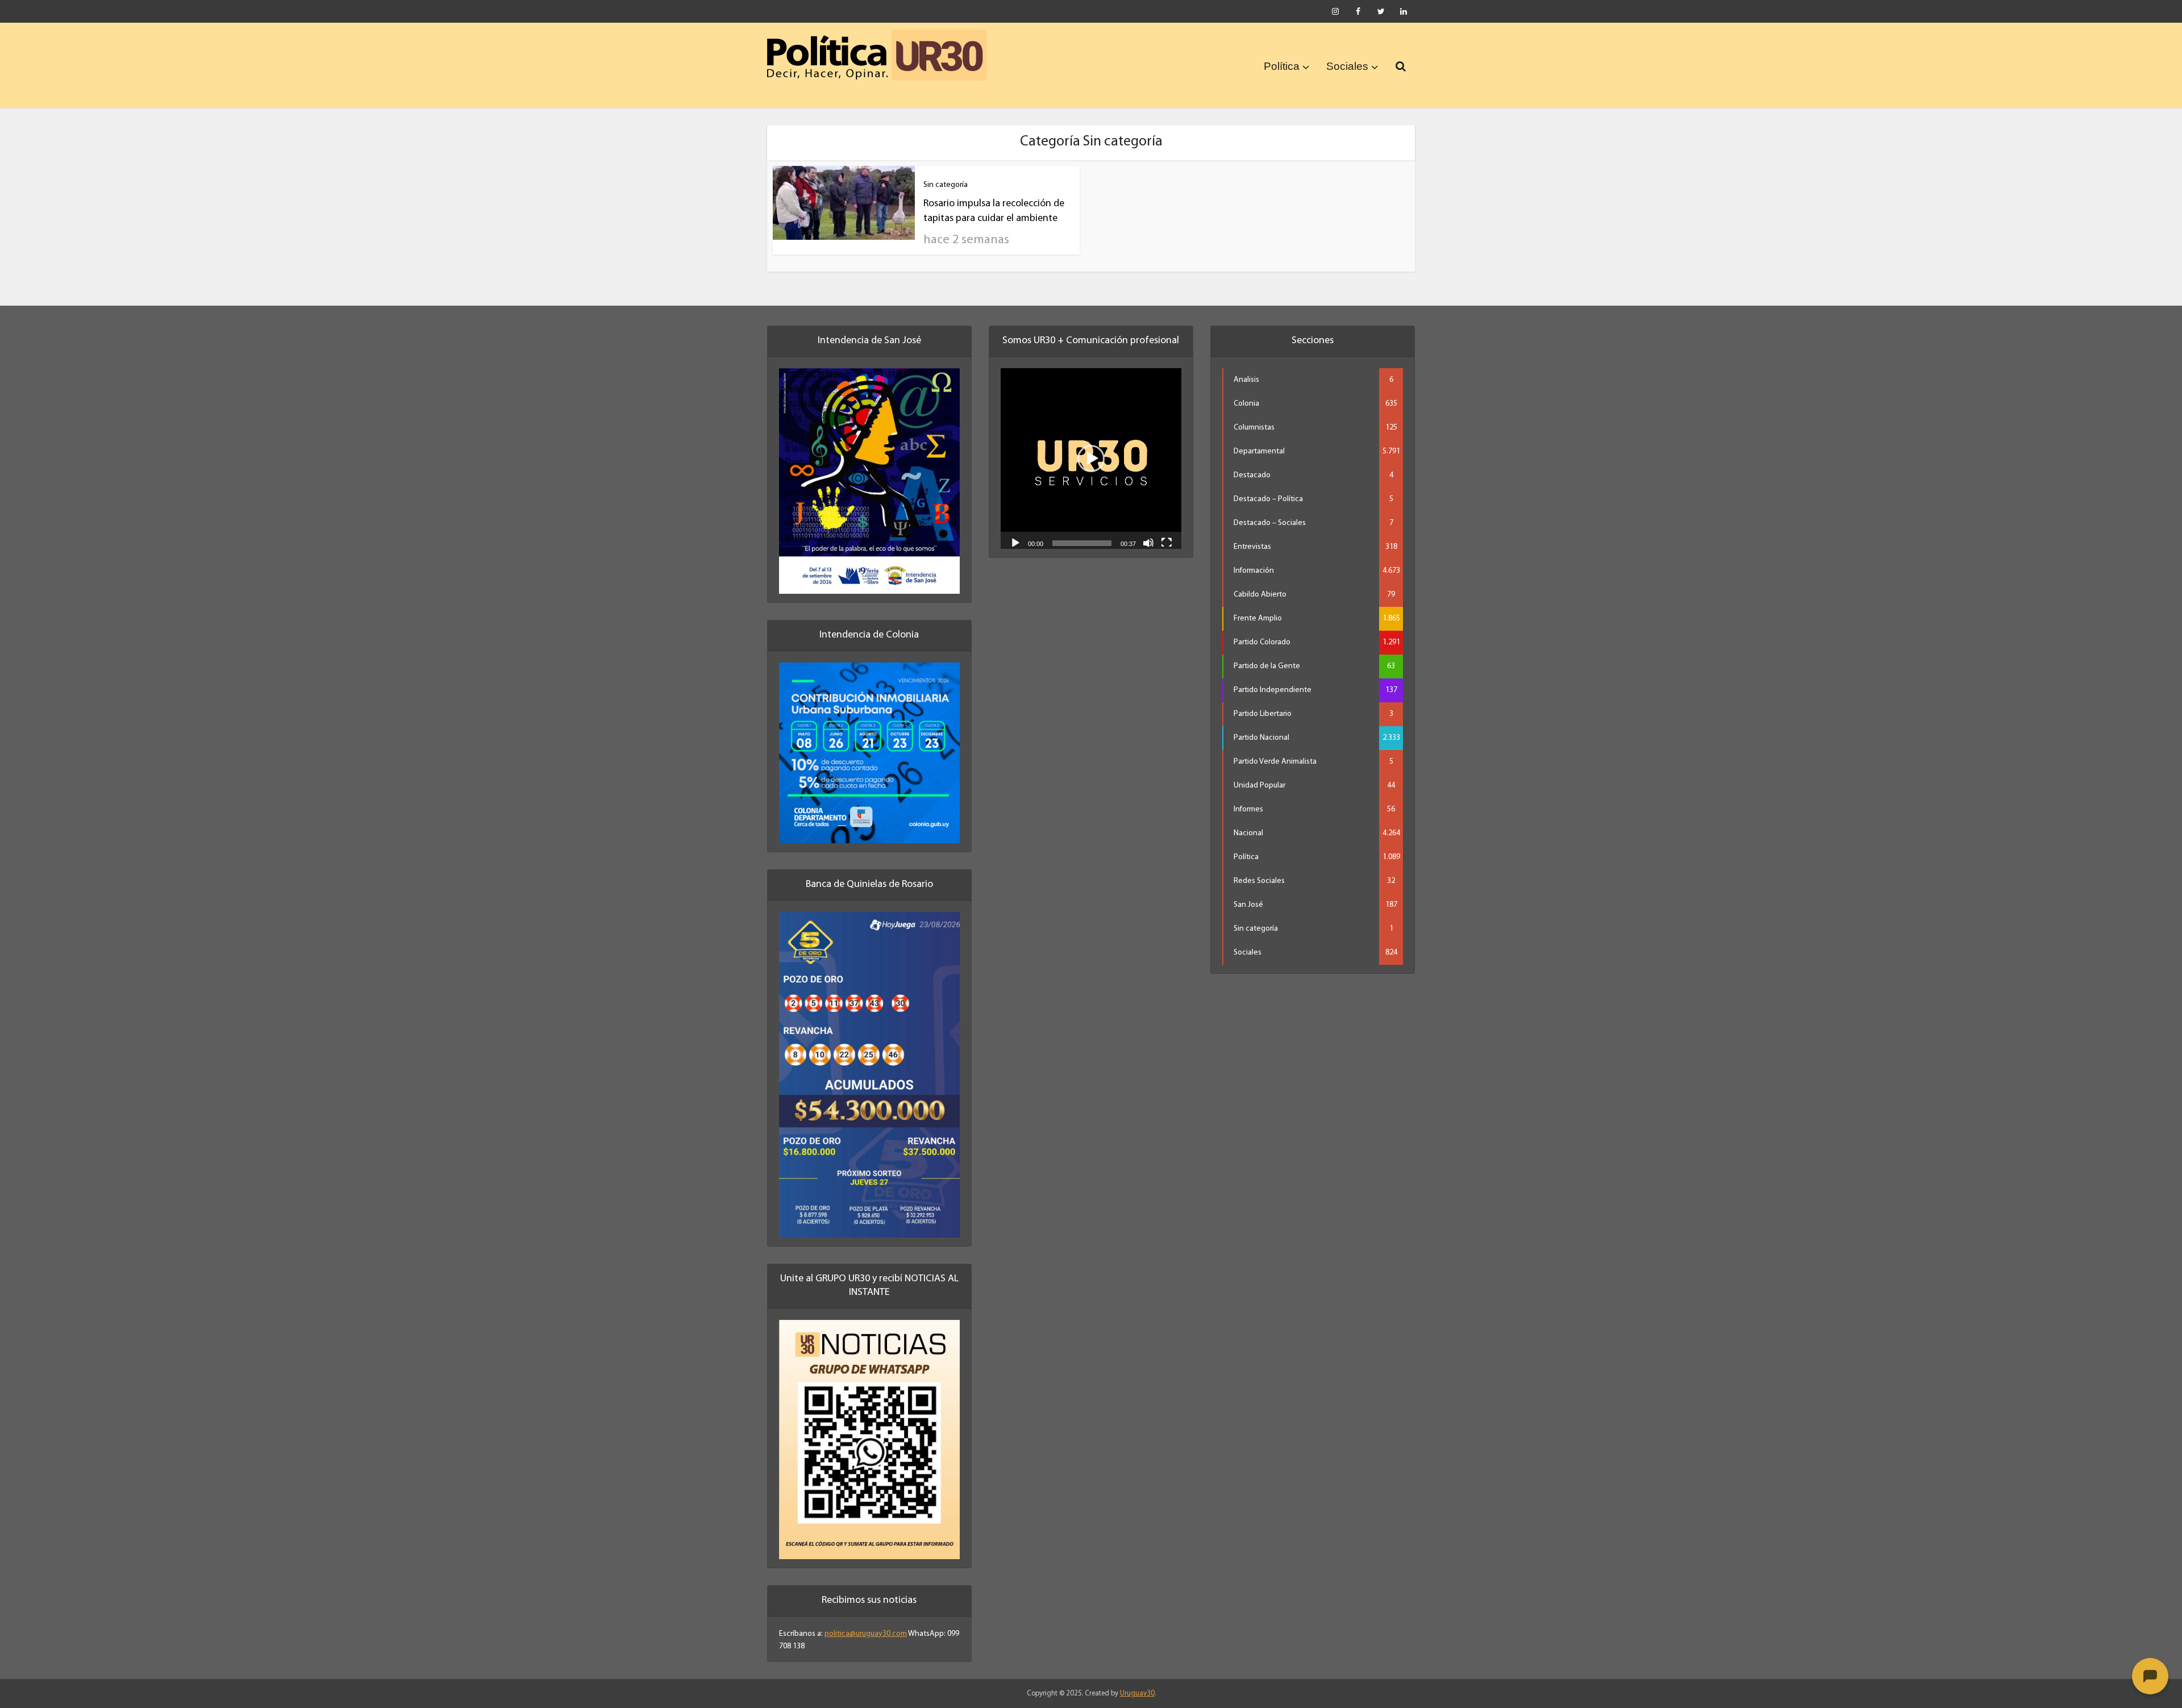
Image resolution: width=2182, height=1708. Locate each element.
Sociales (1347, 66)
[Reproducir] (1015, 542)
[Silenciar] (1148, 542)
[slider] (1082, 543)
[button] (1091, 459)
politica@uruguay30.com (866, 1634)
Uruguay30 (1137, 1694)
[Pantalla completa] (1167, 542)
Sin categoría (946, 185)
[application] (1091, 459)
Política (1282, 66)
